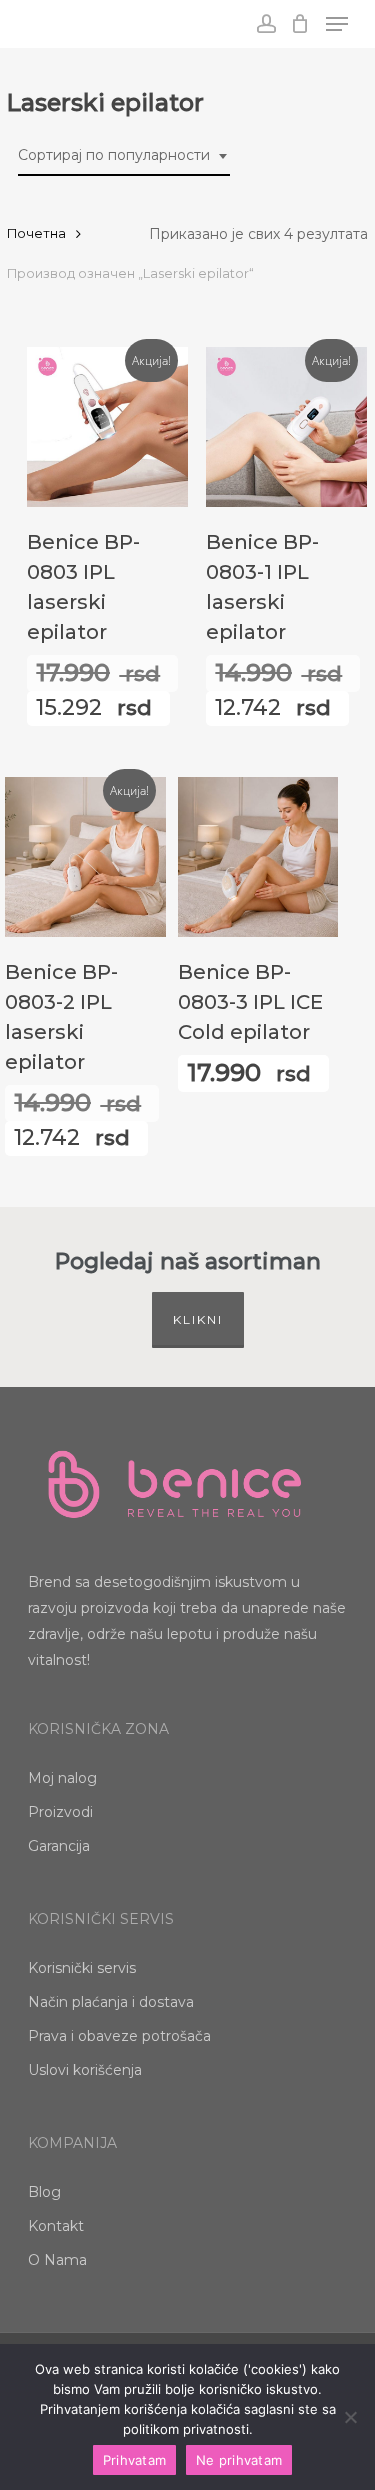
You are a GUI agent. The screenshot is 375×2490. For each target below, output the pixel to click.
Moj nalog (62, 1778)
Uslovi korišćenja (85, 2070)
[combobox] (124, 155)
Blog (44, 2192)
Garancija (59, 1846)
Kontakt (56, 2226)
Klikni (198, 1319)
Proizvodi (60, 1812)
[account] (265, 24)
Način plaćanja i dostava (111, 2002)
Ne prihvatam (239, 2460)
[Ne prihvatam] (350, 2417)
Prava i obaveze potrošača (119, 2036)
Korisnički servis (82, 1968)
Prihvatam (134, 2460)
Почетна (36, 233)
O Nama (57, 2260)
